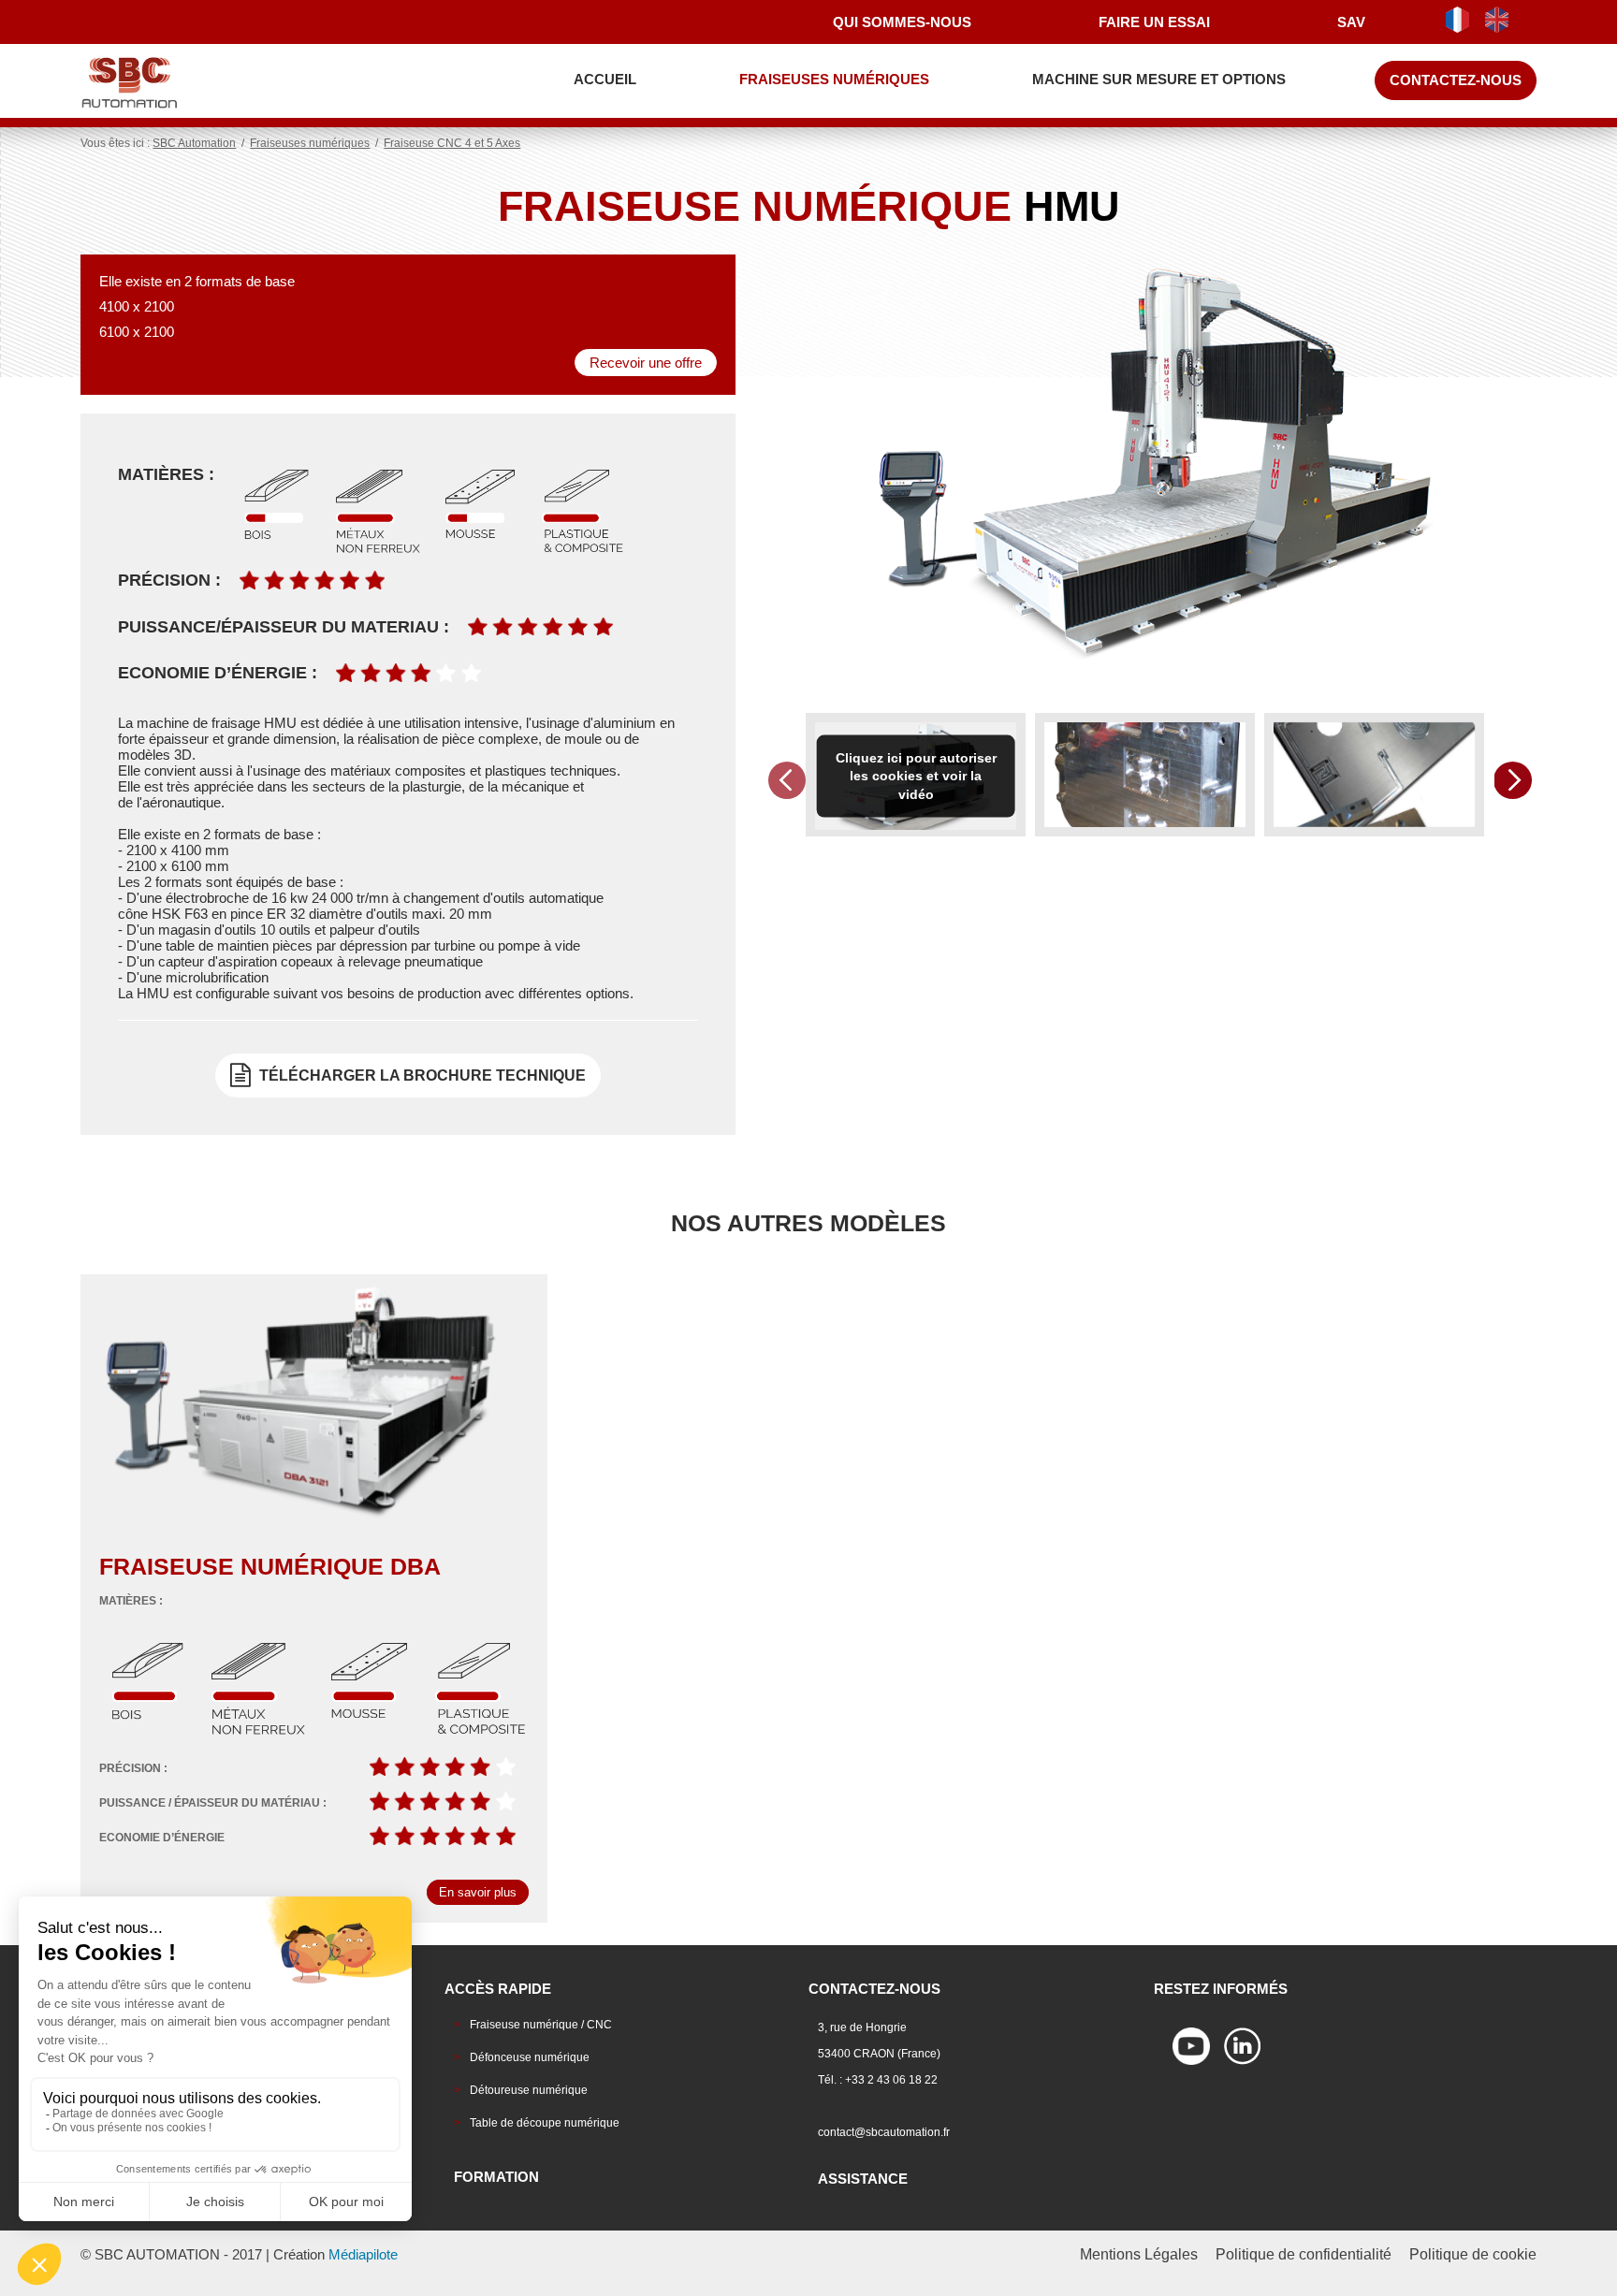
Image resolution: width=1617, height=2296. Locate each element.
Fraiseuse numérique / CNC (541, 2025)
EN (1502, 20)
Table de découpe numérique (545, 2123)
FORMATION (496, 2177)
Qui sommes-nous (902, 22)
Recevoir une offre (646, 363)
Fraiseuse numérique (270, 1566)
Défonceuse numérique (530, 2057)
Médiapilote (363, 2254)
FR (1463, 20)
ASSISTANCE (863, 2179)
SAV (1351, 22)
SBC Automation (194, 143)
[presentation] (787, 780)
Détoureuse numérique (529, 2090)
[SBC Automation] (162, 82)
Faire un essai (1154, 22)
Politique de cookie (1473, 2254)
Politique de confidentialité (1304, 2254)
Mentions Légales (1139, 2254)
